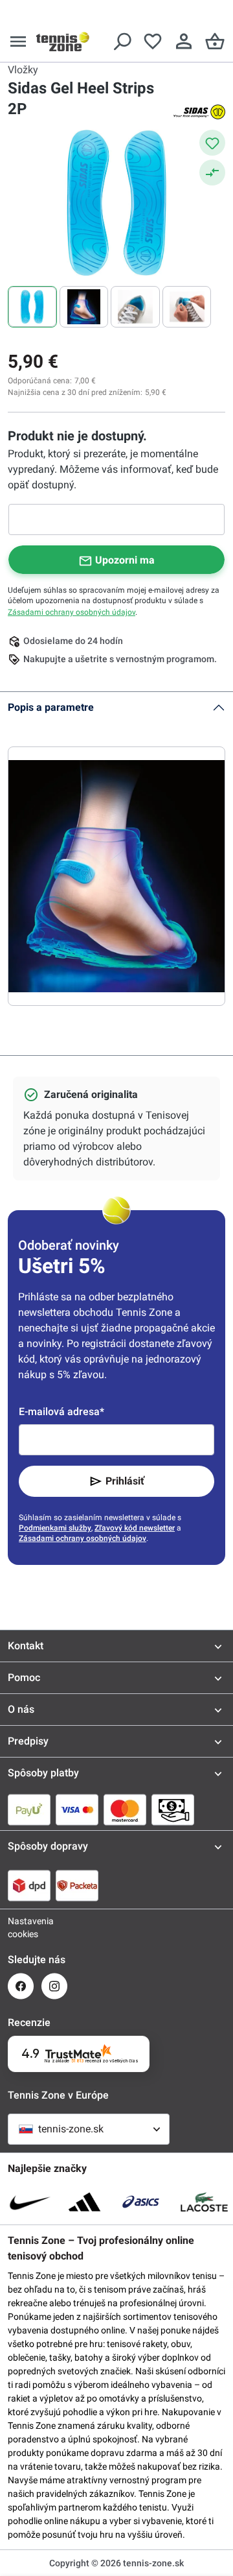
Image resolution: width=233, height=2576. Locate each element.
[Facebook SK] (21, 1986)
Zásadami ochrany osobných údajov (72, 612)
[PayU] (29, 1809)
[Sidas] (199, 112)
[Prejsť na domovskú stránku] (63, 42)
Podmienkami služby (55, 1528)
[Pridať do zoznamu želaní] (212, 143)
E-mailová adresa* (61, 1412)
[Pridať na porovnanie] (212, 173)
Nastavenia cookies (21, 1927)
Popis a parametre (51, 707)
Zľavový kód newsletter (135, 1528)
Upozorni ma (125, 560)
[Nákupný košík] (215, 42)
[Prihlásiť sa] (184, 42)
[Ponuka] (18, 42)
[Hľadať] (122, 42)
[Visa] (77, 1809)
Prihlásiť (125, 1481)
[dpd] (29, 1885)
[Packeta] (77, 1885)
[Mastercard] (125, 1809)
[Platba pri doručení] (173, 1809)
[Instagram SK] (54, 1986)
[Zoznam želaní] (153, 42)
